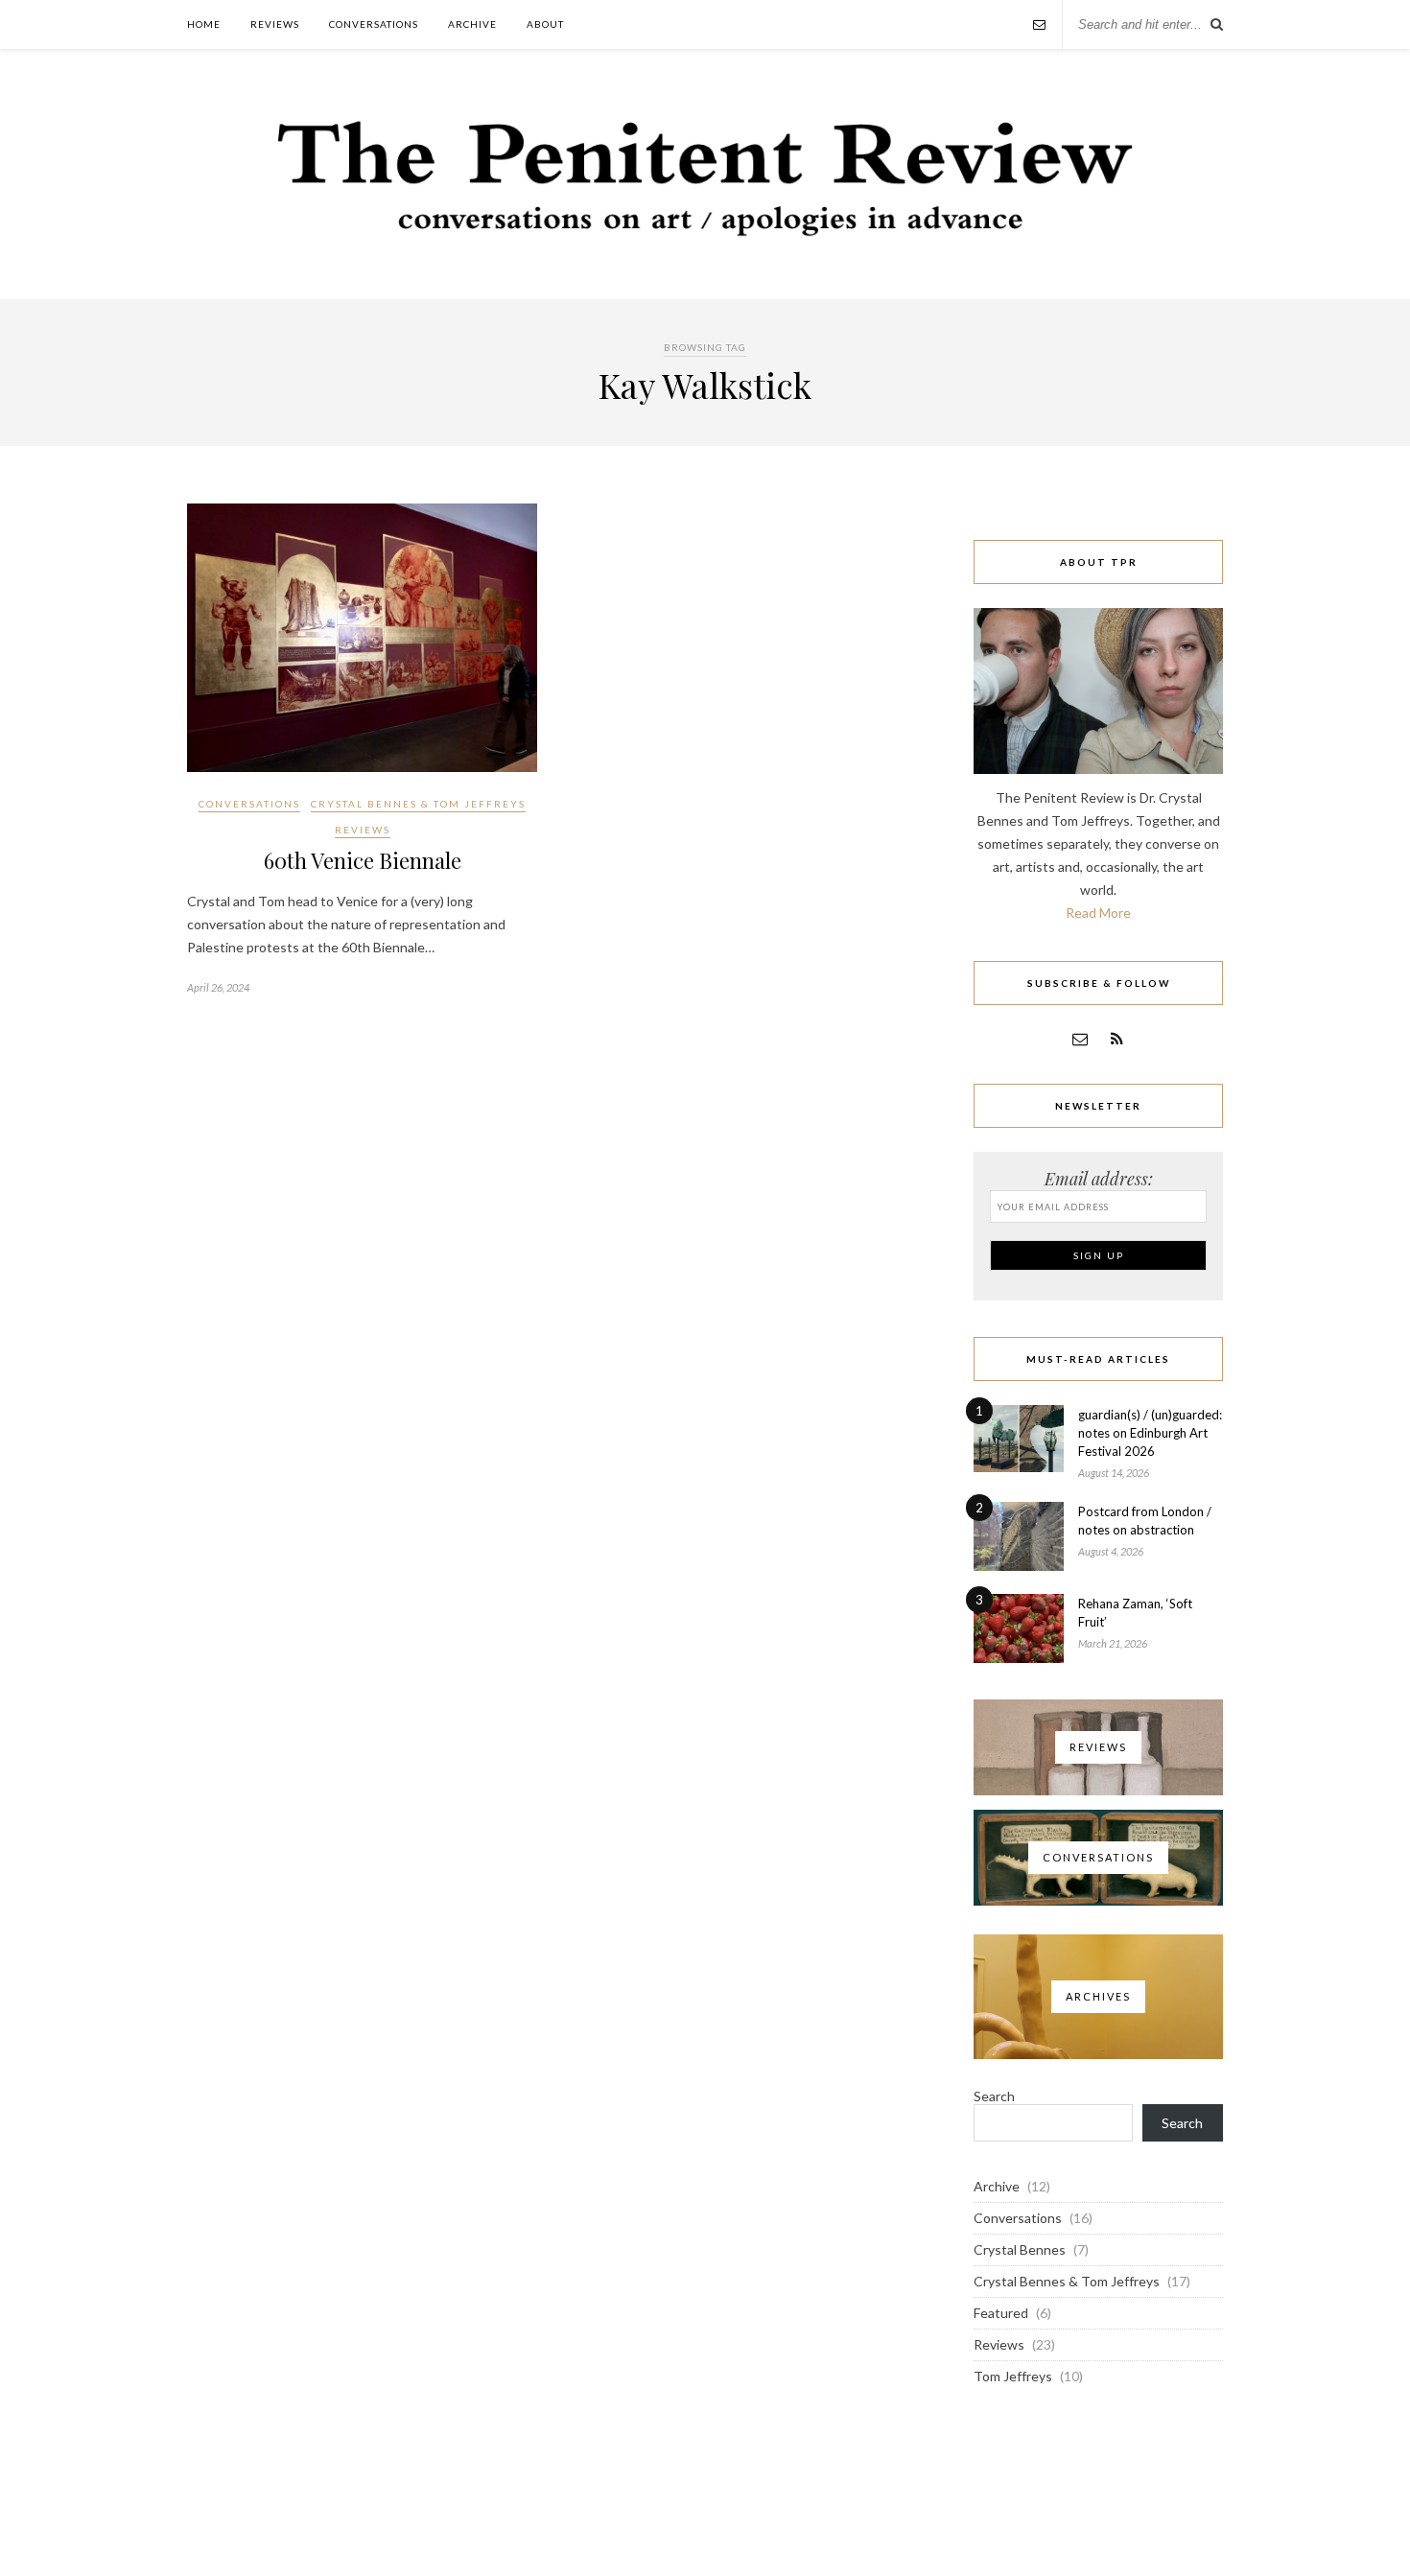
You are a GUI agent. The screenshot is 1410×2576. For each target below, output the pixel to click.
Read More (1098, 913)
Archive (472, 24)
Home (204, 24)
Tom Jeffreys (1013, 2376)
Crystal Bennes (1020, 2249)
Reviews (275, 24)
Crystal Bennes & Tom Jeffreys (418, 804)
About (545, 24)
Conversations (374, 24)
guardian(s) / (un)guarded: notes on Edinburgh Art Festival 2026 (1150, 1433)
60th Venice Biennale (363, 860)
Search (994, 2096)
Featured (1001, 2313)
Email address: (1099, 1179)
